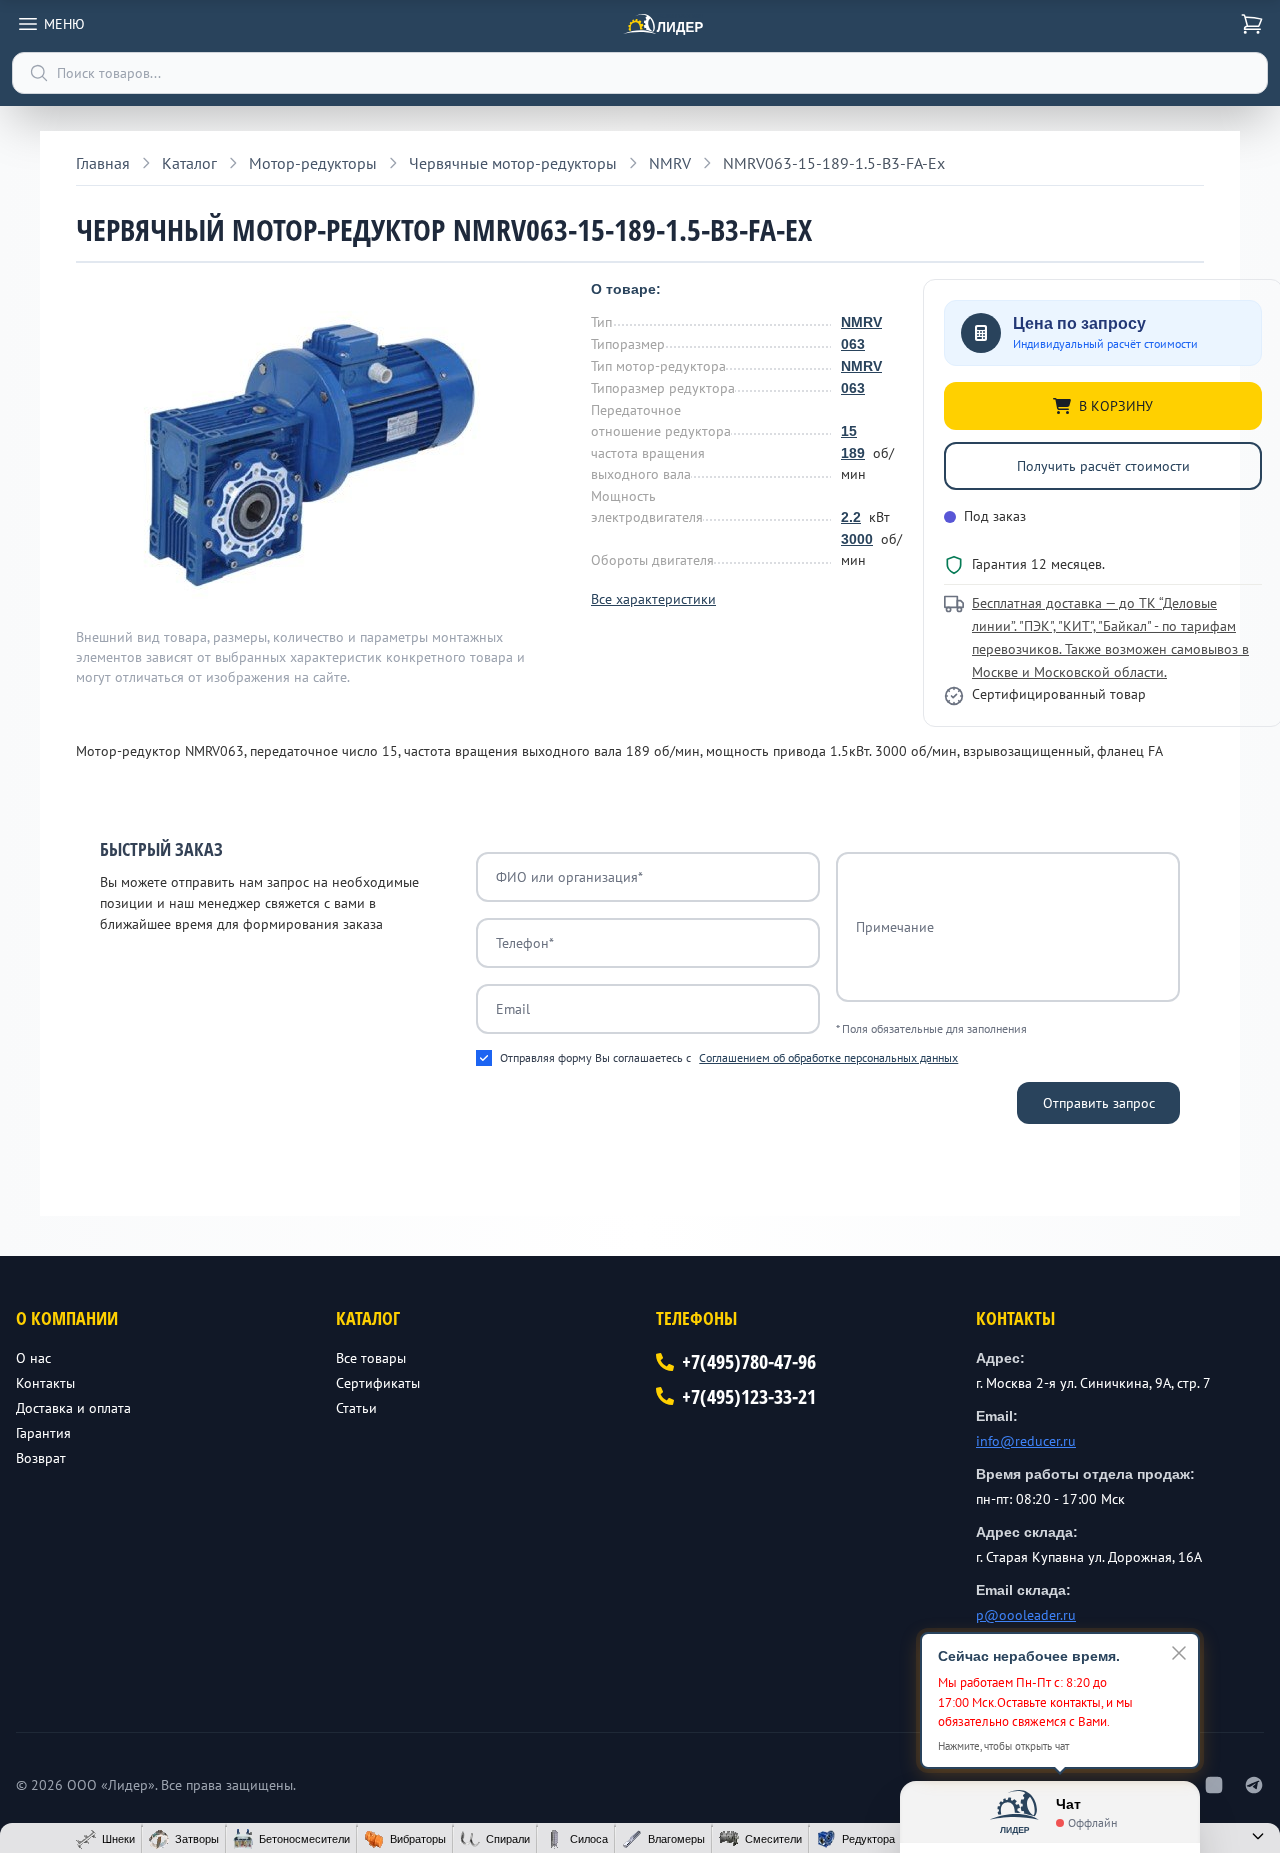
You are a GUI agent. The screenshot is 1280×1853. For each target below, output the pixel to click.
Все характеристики (653, 599)
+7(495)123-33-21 (749, 1396)
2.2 (851, 517)
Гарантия (43, 1433)
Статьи (356, 1408)
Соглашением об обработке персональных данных (828, 1057)
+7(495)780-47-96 (749, 1361)
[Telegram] (1254, 1785)
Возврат (41, 1458)
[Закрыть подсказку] (1179, 1653)
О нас (33, 1358)
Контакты (45, 1383)
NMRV (861, 322)
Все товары (371, 1358)
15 (849, 431)
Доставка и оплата (73, 1408)
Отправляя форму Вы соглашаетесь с (729, 1057)
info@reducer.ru (1026, 1441)
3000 (857, 539)
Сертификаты (378, 1383)
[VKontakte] (1214, 1785)
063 (853, 344)
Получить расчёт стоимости (1103, 466)
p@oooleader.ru (1026, 1615)
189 (853, 453)
